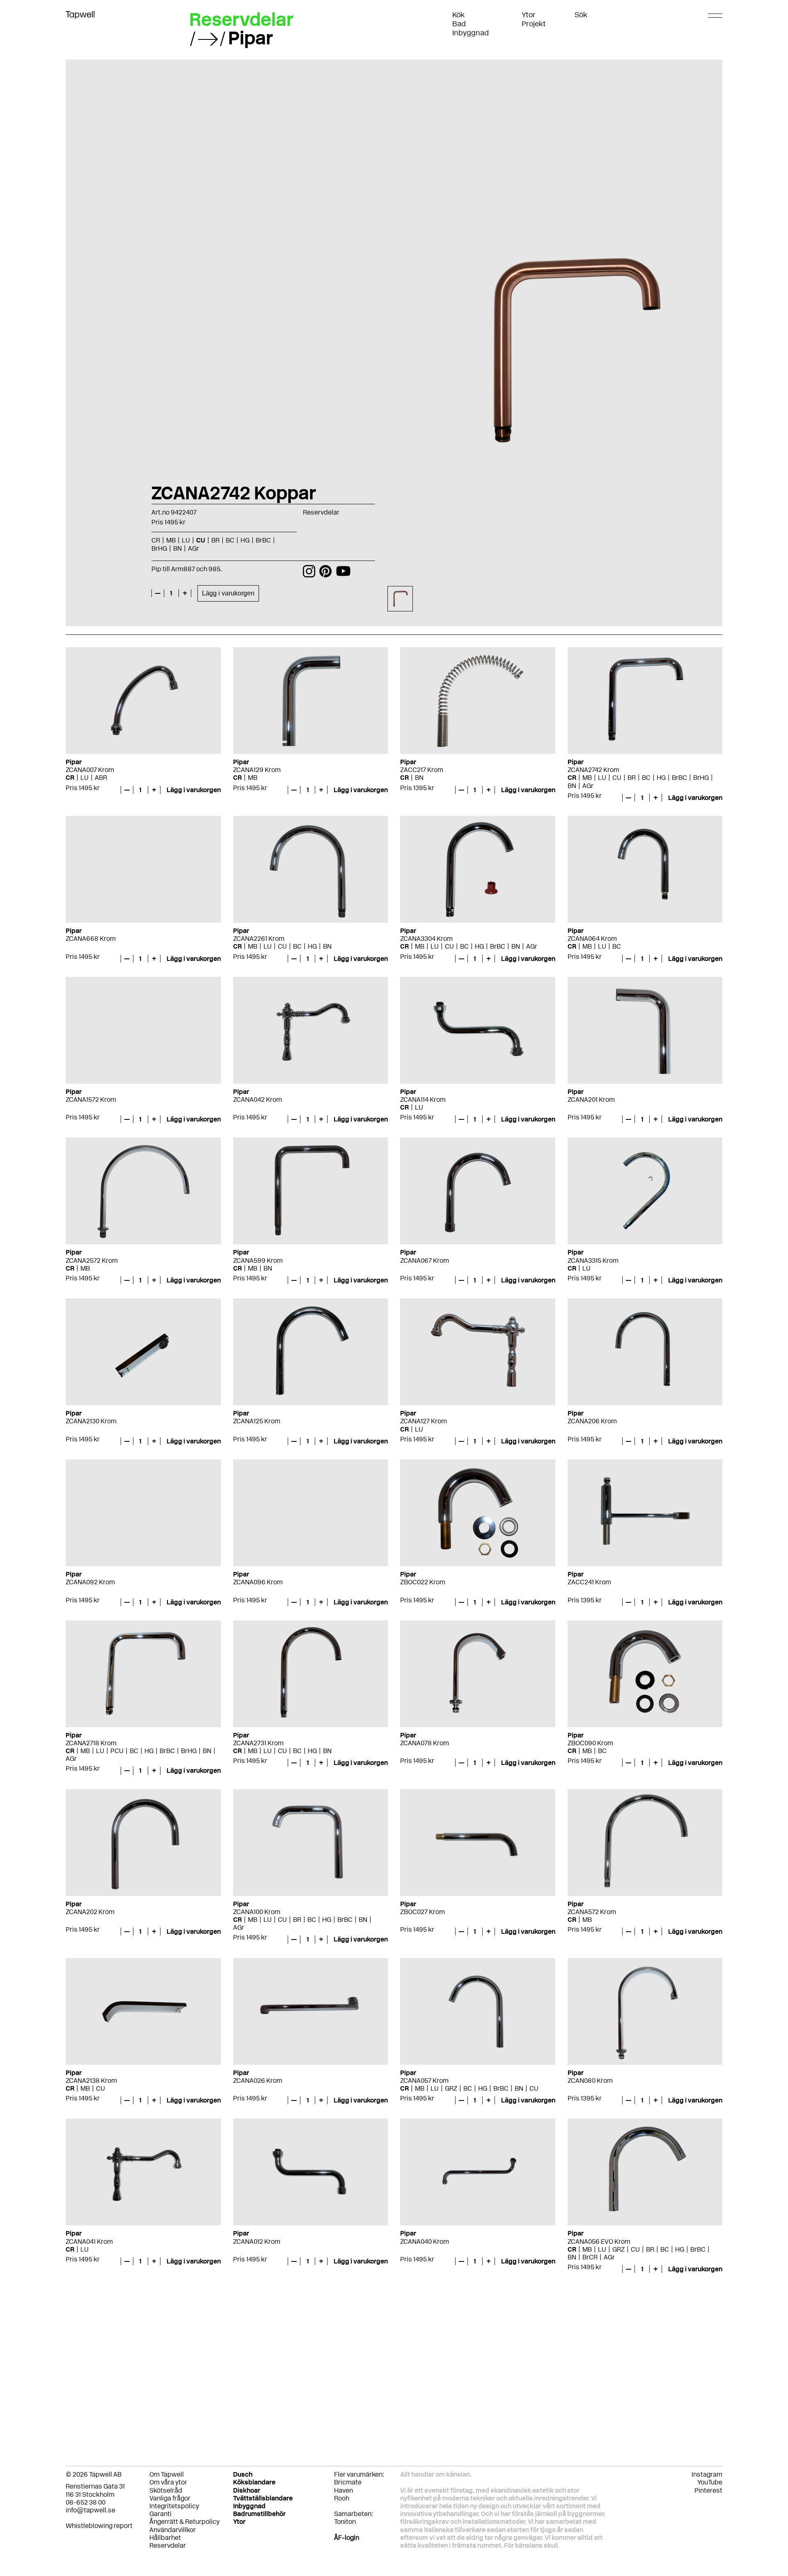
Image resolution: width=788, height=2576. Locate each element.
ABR (101, 778)
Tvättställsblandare (263, 2498)
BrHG (701, 778)
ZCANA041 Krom (89, 2242)
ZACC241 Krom (589, 1582)
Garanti (160, 2514)
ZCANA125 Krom (257, 1421)
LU (85, 778)
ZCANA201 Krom (591, 1100)
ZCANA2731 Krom (258, 1743)
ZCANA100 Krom (257, 1912)
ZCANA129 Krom (257, 770)
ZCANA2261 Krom (259, 939)
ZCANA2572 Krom (92, 1260)
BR (632, 778)
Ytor (529, 15)
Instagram (707, 2474)
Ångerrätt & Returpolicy (184, 2522)
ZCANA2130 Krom (91, 1421)
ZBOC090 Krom (590, 1743)
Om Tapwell (167, 2474)
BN (419, 778)
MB (253, 778)
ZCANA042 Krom (258, 1100)
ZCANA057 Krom (424, 2081)
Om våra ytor (168, 2482)
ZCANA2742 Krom (593, 770)
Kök (458, 15)
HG (661, 778)
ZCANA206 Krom (592, 1421)
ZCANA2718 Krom (91, 1743)
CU (617, 778)
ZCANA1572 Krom (91, 1100)
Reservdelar (241, 19)
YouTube (710, 2482)
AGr (588, 786)
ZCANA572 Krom (592, 1912)
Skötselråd (166, 2490)
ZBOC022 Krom (423, 1582)
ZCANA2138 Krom (91, 2081)
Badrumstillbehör (259, 2514)
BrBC (679, 778)
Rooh (342, 2498)
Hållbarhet (165, 2538)
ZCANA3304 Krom (426, 939)
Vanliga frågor (170, 2498)
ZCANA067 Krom (425, 1260)
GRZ (451, 2088)
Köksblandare (254, 2482)
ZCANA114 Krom (423, 1100)
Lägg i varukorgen (228, 593)
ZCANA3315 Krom (593, 1260)
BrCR (590, 2257)
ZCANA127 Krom (424, 1421)
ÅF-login (347, 2538)
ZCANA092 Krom (90, 1582)
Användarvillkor (173, 2530)
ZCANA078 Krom (425, 1743)
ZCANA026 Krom (258, 2081)
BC (646, 778)
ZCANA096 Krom (258, 1582)
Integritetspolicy (174, 2506)
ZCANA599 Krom (258, 1260)
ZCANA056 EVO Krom (599, 2242)
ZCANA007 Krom (90, 770)
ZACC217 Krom (422, 770)
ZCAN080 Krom (590, 2081)
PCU (117, 1751)
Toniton (345, 2522)
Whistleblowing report (99, 2526)
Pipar (251, 38)
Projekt (534, 24)
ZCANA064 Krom (592, 939)
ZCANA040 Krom (425, 2242)
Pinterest (708, 2490)
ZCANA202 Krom (90, 1912)
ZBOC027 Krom (423, 1912)
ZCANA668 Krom (91, 939)
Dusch (243, 2474)
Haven (344, 2490)
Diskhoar (247, 2490)
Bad (459, 24)
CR (70, 778)
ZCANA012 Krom (257, 2242)
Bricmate (348, 2482)
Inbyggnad (471, 33)
